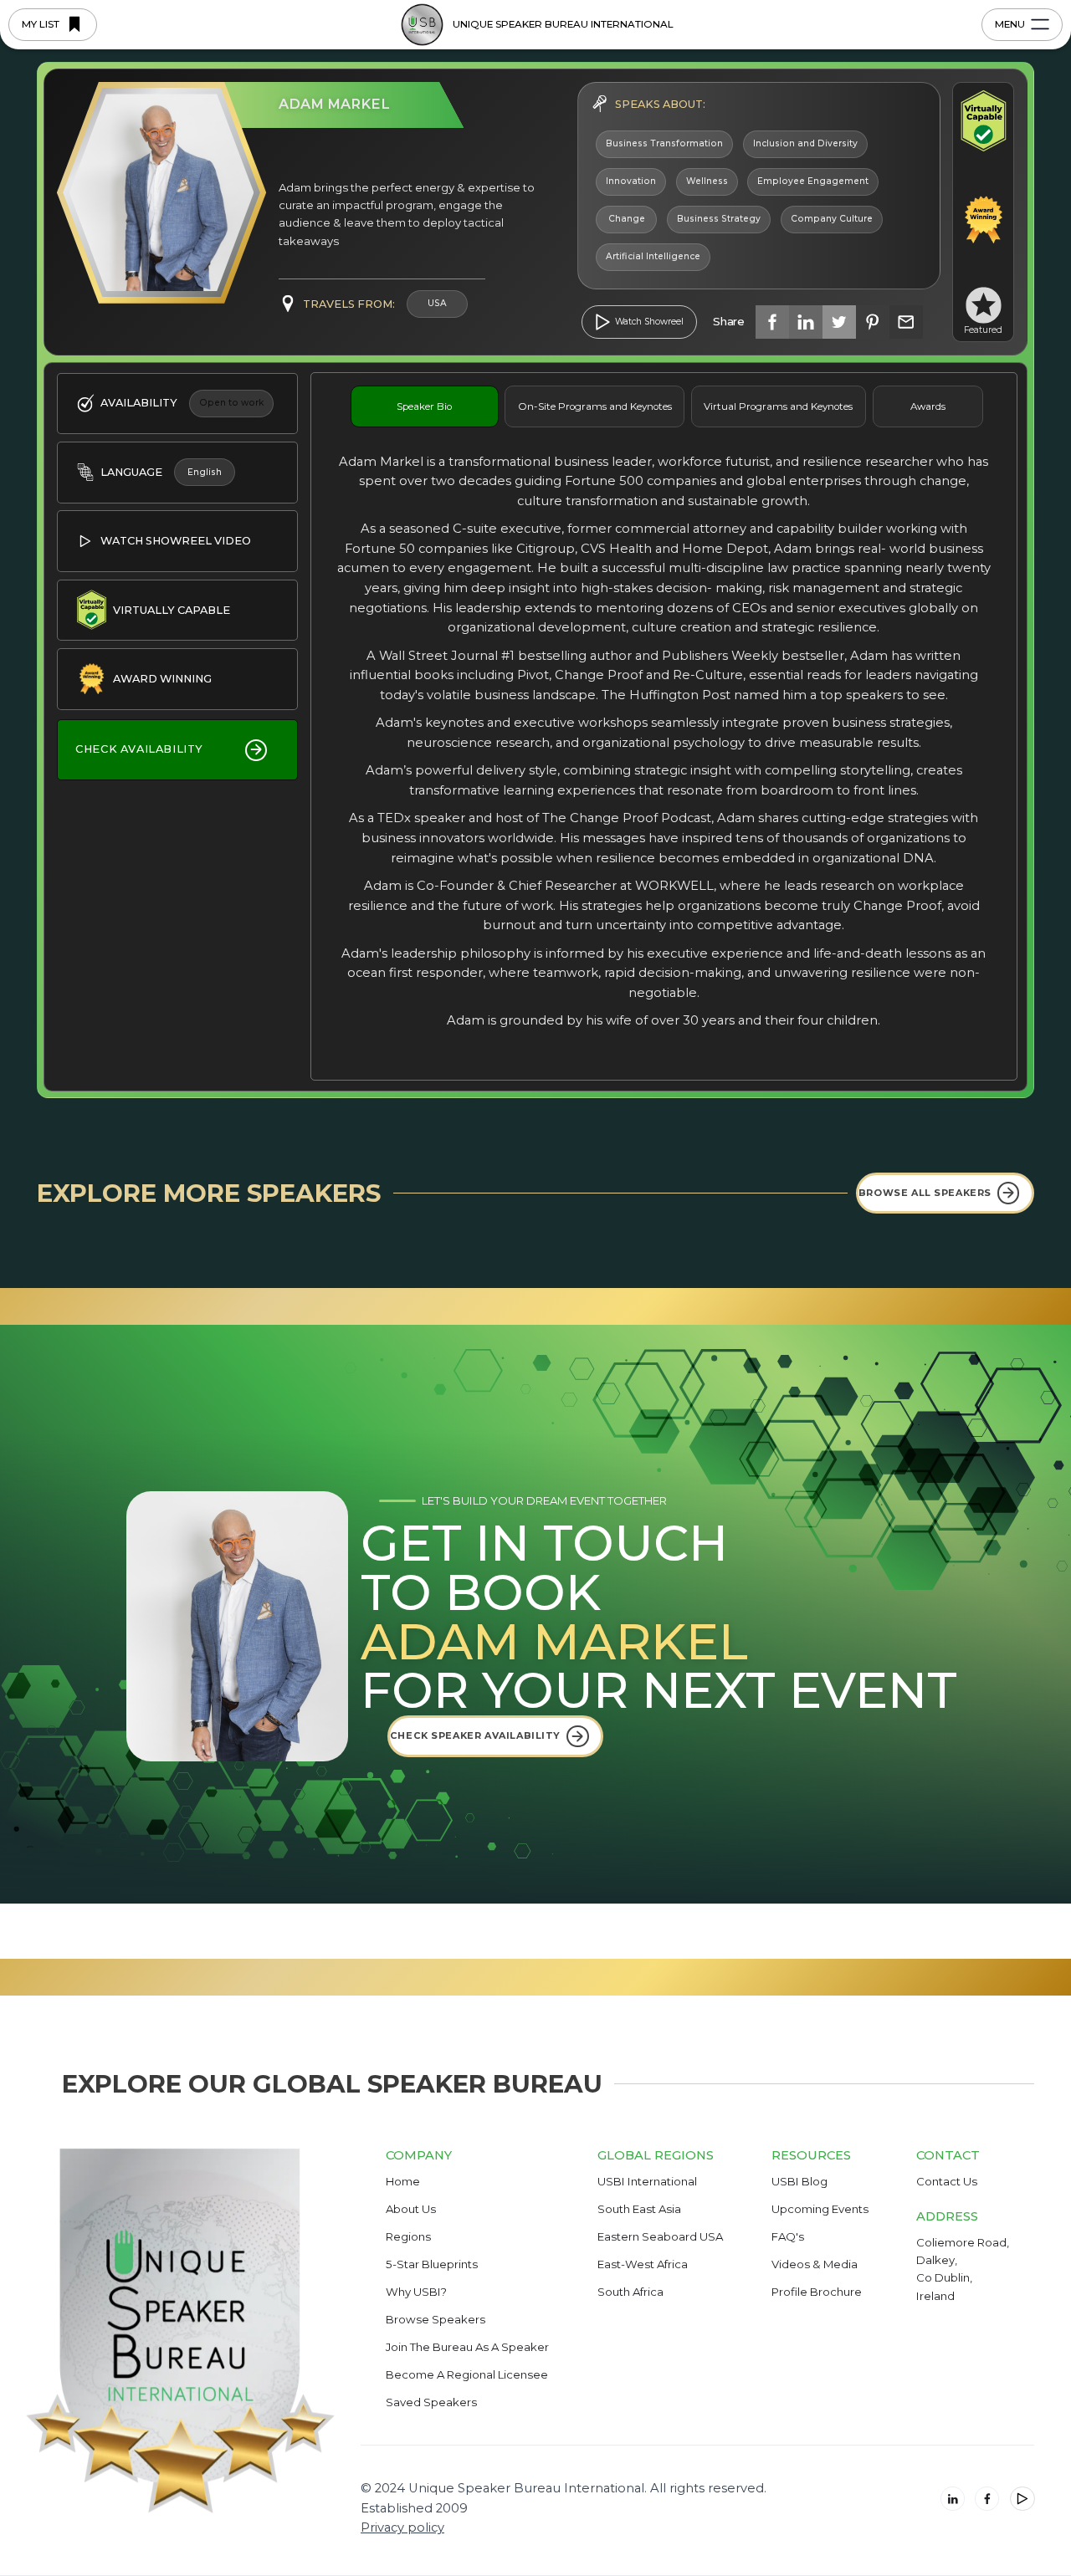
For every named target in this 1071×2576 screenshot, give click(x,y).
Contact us (947, 2181)
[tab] (425, 406)
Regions (408, 2236)
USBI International (647, 2181)
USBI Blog (799, 2181)
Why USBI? (416, 2292)
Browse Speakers (436, 2319)
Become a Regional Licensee (467, 2374)
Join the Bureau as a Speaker (467, 2347)
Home (403, 2181)
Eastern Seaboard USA (660, 2236)
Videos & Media (815, 2264)
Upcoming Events (820, 2209)
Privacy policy (402, 2527)
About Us (411, 2209)
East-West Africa (643, 2264)
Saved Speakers (431, 2402)
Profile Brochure (817, 2292)
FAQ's (788, 2236)
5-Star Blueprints (432, 2264)
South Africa (630, 2292)
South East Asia (639, 2209)
